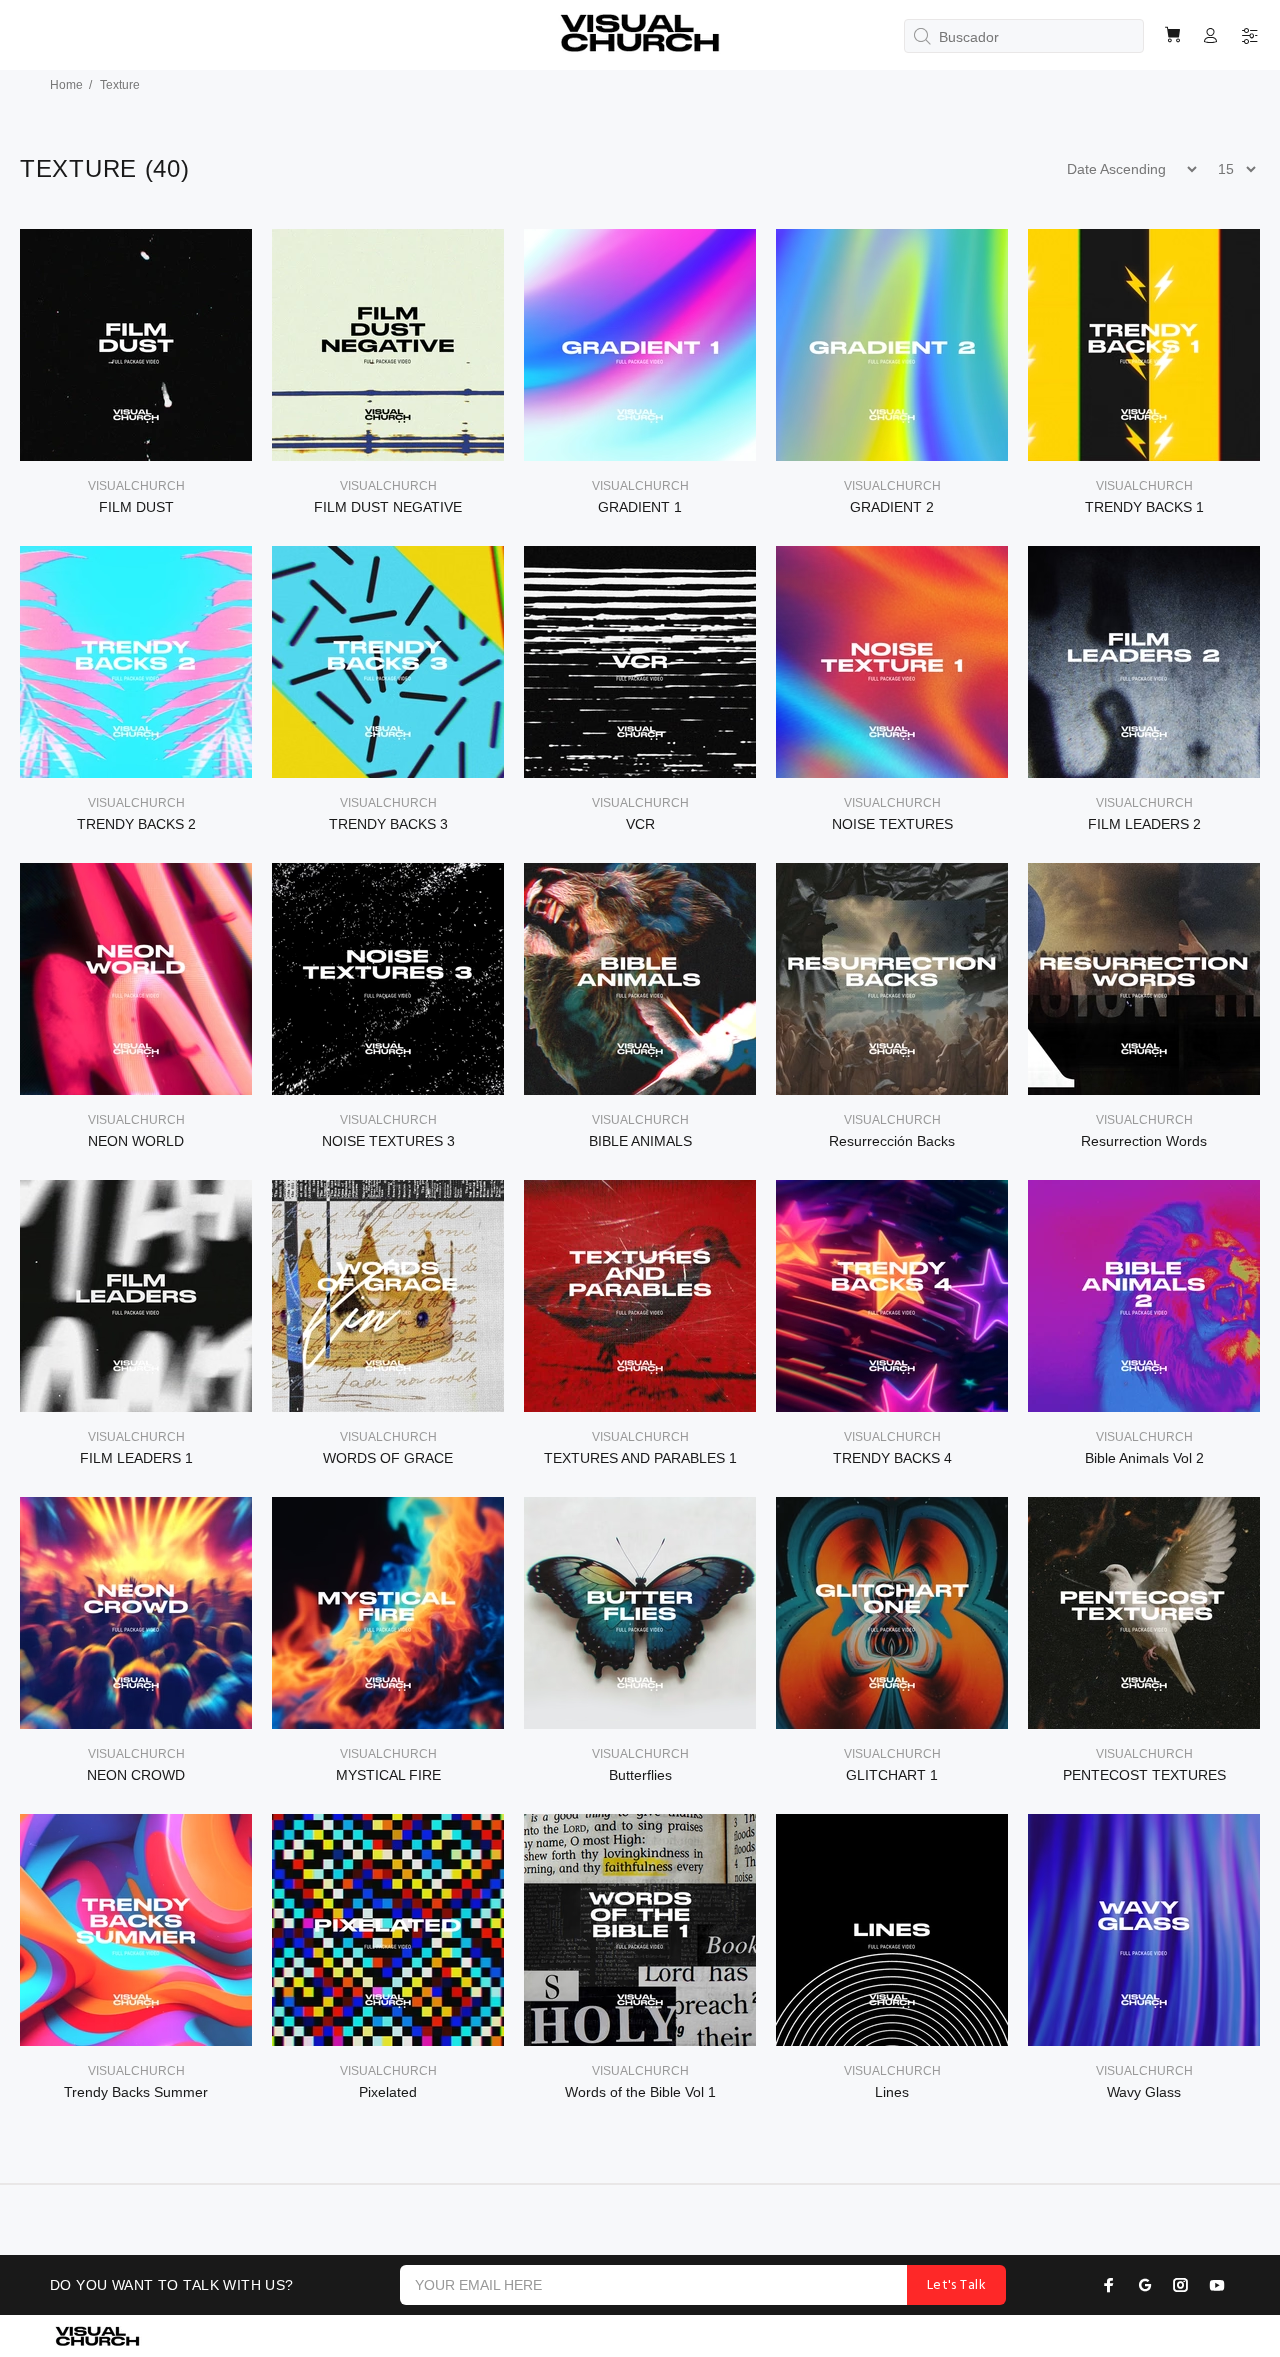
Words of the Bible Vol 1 (640, 2092)
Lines (892, 2092)
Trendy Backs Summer (136, 2092)
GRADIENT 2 (892, 507)
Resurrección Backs (892, 1141)
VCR (640, 824)
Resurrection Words (1144, 1141)
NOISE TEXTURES (892, 824)
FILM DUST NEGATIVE (388, 507)
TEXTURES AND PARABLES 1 (640, 1458)
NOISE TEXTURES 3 (388, 1141)
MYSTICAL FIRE (388, 1775)
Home (66, 85)
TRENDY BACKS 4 (892, 1458)
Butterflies (640, 1775)
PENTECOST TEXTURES (1144, 1775)
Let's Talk (956, 2285)
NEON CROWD (136, 1775)
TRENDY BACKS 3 (388, 824)
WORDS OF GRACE (388, 1458)
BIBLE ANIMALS (640, 1141)
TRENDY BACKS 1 (1144, 507)
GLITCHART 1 (892, 1775)
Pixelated (388, 2092)
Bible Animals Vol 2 (1144, 1458)
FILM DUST (136, 507)
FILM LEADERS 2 (1144, 824)
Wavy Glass (1144, 2092)
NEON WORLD (136, 1141)
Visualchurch (136, 486)
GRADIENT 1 (640, 507)
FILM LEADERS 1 (136, 1458)
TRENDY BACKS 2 (136, 824)
